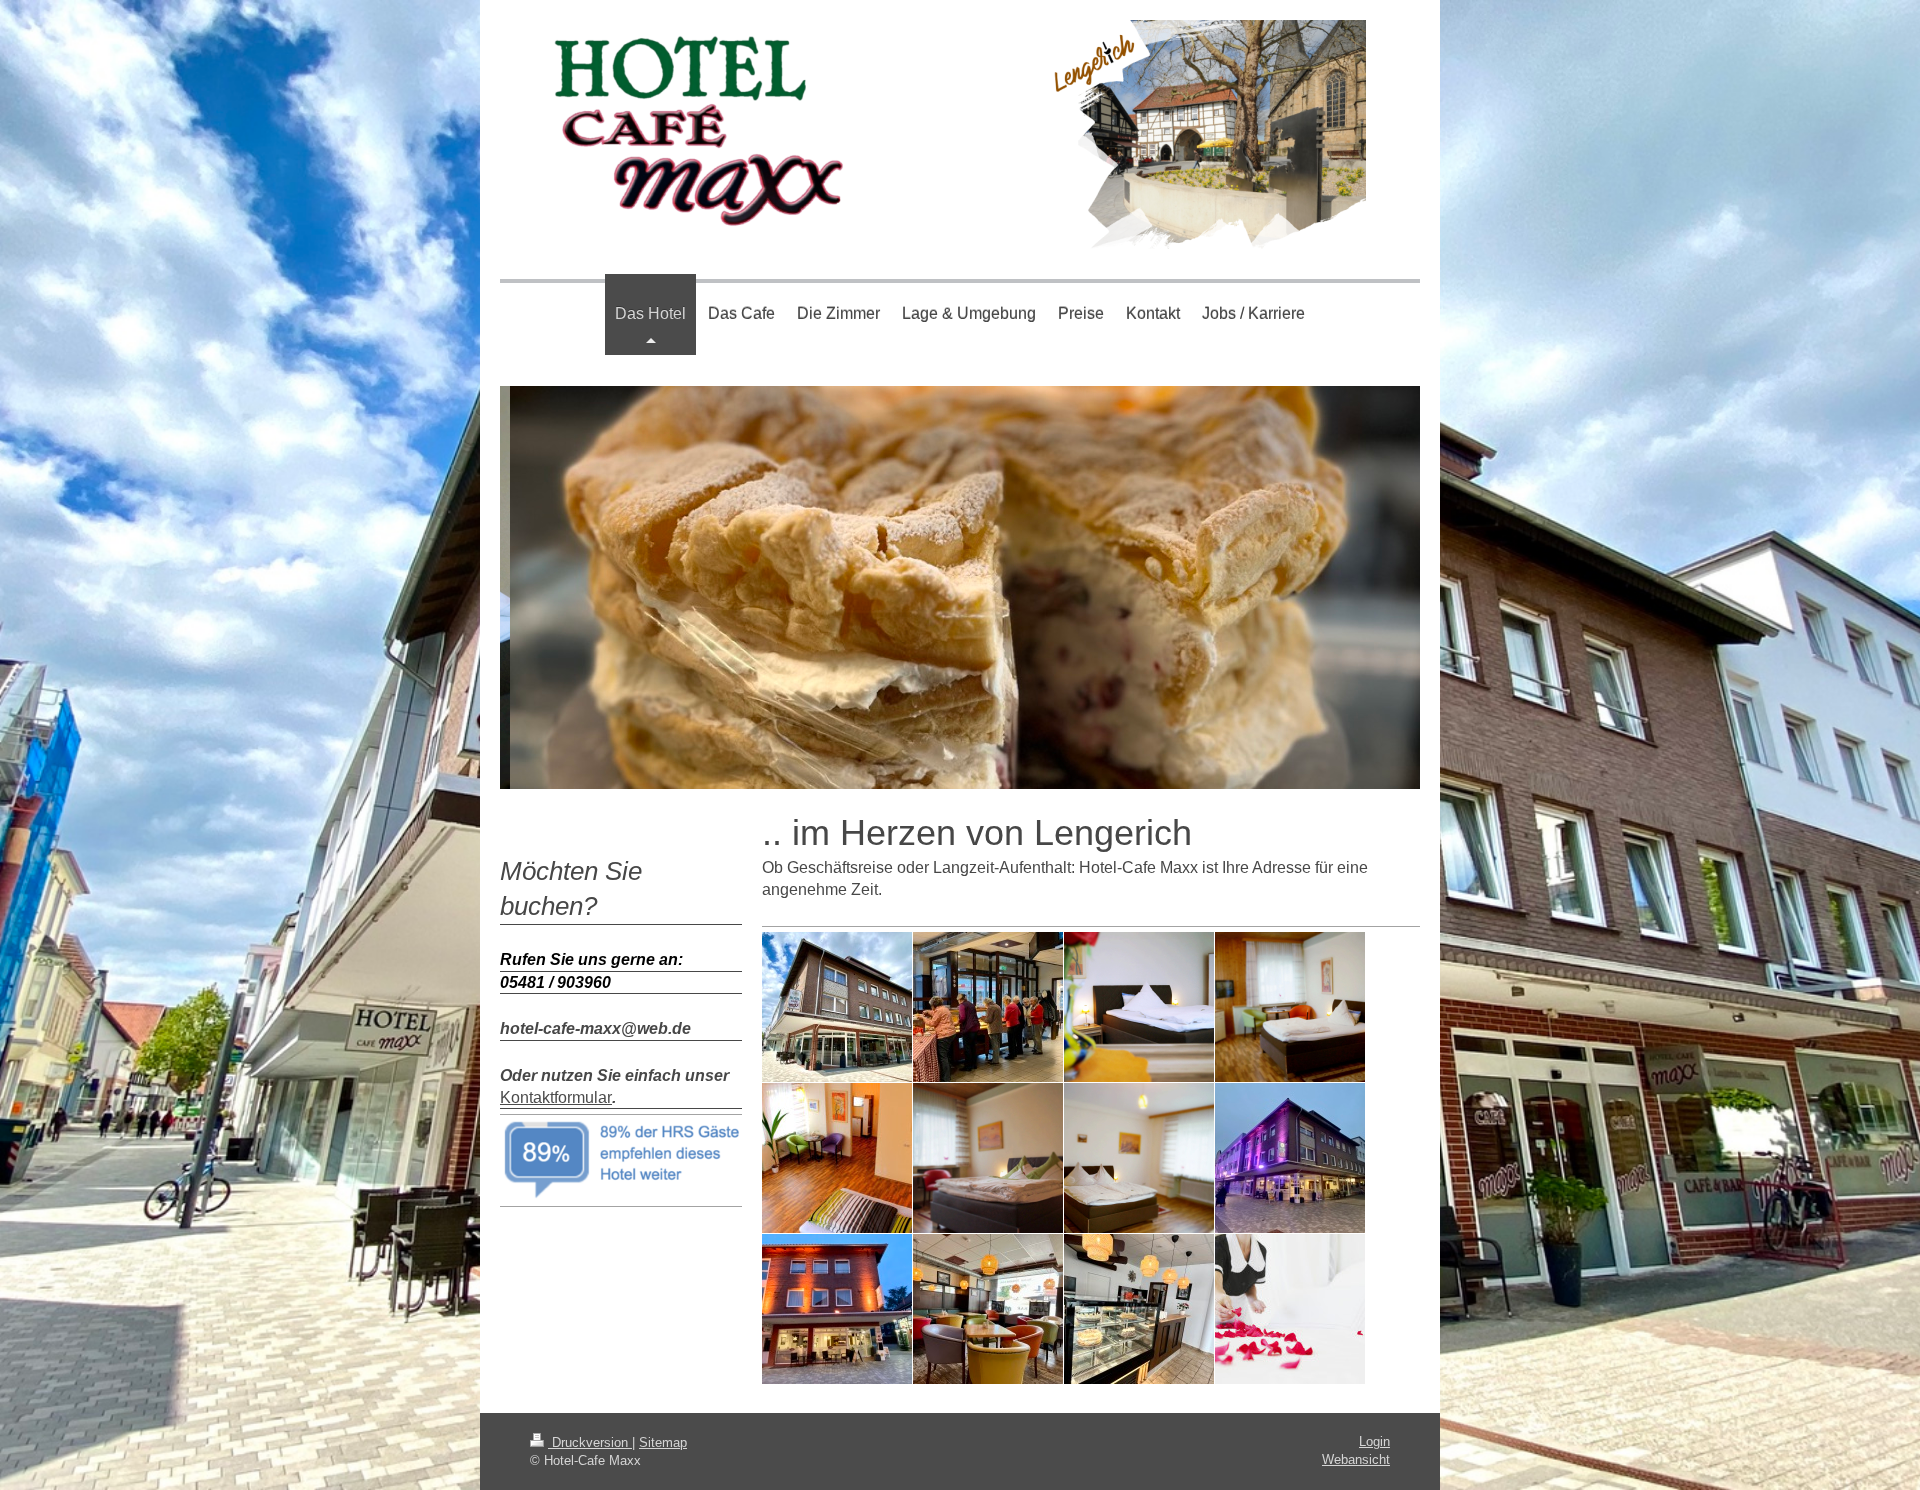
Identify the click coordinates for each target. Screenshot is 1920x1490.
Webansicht (1356, 1459)
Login (1374, 1441)
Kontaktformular (556, 1097)
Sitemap (663, 1442)
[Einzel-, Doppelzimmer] (1139, 1007)
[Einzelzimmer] (837, 1158)
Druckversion (590, 1442)
